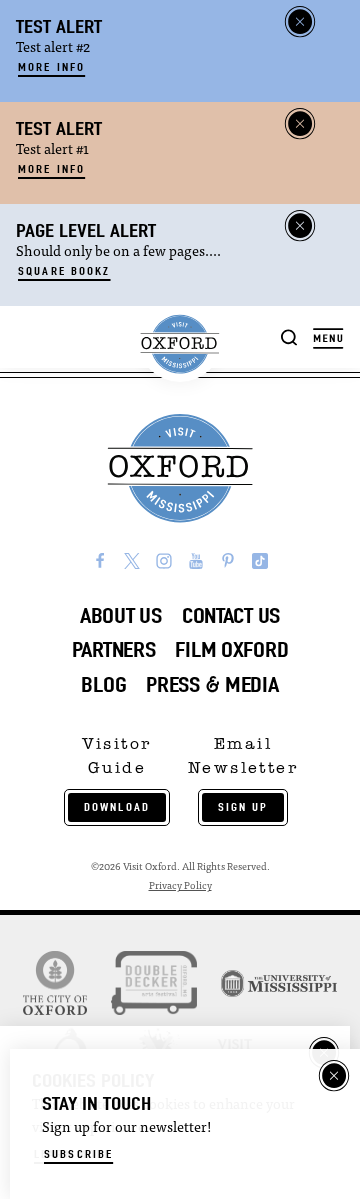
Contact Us (231, 615)
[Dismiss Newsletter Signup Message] (334, 1076)
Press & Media (212, 684)
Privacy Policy (180, 886)
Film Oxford (231, 649)
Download (117, 807)
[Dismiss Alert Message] (300, 22)
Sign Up (243, 807)
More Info (51, 67)
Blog (103, 684)
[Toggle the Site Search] (289, 336)
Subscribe (78, 1154)
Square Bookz (64, 271)
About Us (121, 615)
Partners (114, 649)
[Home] (180, 344)
